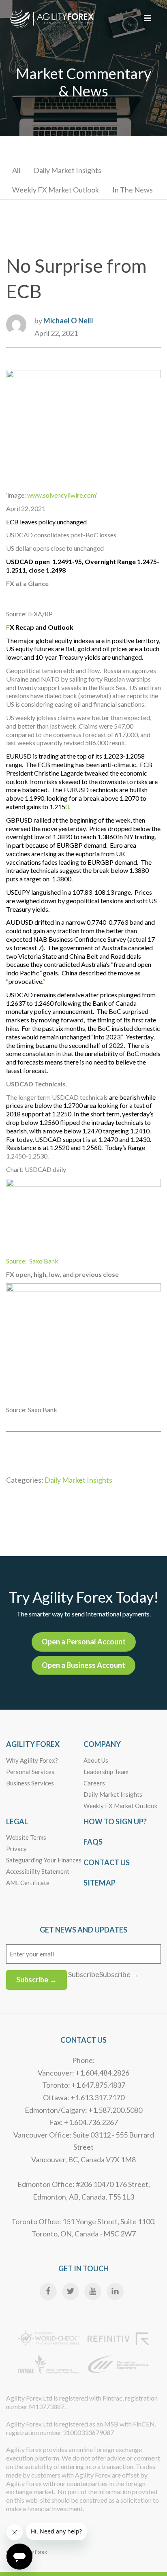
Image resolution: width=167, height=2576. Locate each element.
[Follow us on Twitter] (71, 2292)
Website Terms (26, 1837)
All (16, 170)
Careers (94, 1783)
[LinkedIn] (115, 2292)
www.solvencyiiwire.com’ (62, 495)
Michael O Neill (68, 321)
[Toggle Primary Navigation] (148, 18)
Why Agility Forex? (32, 1760)
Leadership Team (106, 1772)
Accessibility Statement (38, 1871)
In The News (133, 190)
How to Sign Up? (115, 1821)
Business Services (30, 1783)
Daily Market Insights (67, 170)
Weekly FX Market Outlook (56, 190)
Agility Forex (33, 1744)
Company (102, 1744)
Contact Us (107, 1862)
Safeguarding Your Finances (44, 1860)
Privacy (16, 1849)
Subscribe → (36, 1980)
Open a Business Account (83, 1665)
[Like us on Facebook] (48, 2292)
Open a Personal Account (84, 1642)
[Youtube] (93, 2292)
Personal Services (30, 1772)
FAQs (93, 1842)
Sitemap (100, 1883)
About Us (96, 1760)
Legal (17, 1821)
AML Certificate (28, 1883)
